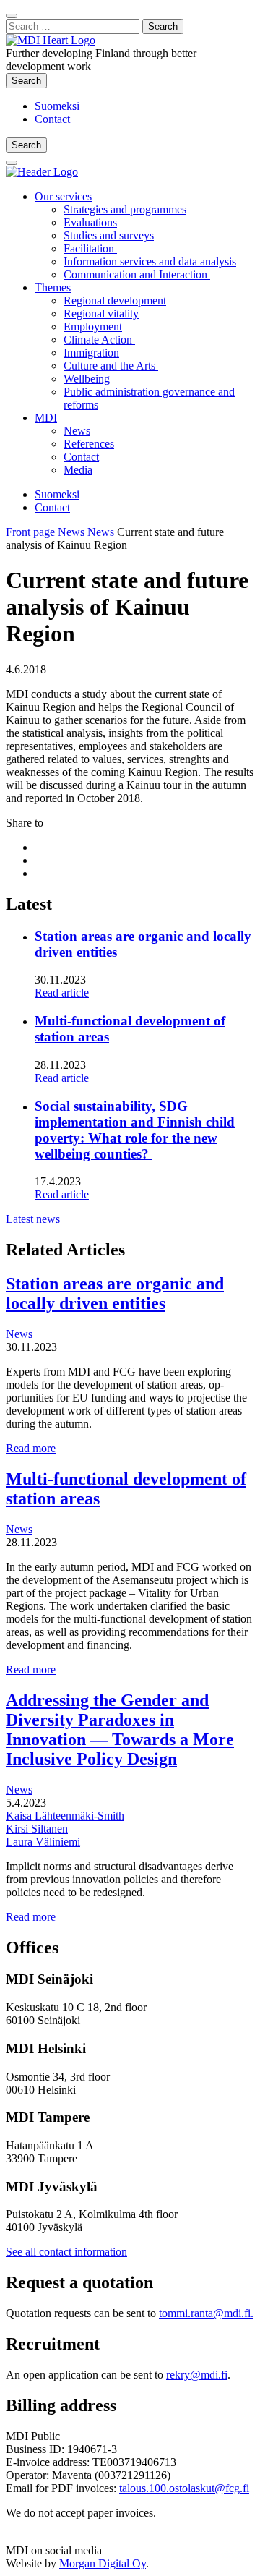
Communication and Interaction (137, 274)
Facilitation (90, 248)
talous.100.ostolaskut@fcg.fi (184, 2488)
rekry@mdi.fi (197, 2375)
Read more (31, 1448)
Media (78, 470)
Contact (52, 119)
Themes (53, 287)
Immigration (91, 353)
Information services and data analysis (150, 261)
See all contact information (66, 2252)
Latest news (33, 1219)
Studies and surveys (109, 235)
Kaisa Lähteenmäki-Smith (65, 1816)
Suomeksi (57, 106)
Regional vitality (101, 314)
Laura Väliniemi (43, 1842)
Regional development (115, 300)
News (77, 431)
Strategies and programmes (125, 209)
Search (29, 80)
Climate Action (99, 340)
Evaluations (90, 222)
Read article (62, 993)
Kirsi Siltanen (37, 1829)
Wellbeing (87, 379)
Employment (93, 327)
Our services (63, 196)
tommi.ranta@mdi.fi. (206, 2313)
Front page (30, 532)
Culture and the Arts (111, 366)
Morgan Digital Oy (103, 2563)
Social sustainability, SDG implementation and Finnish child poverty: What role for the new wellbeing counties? (135, 1130)
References (89, 444)
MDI (46, 418)
